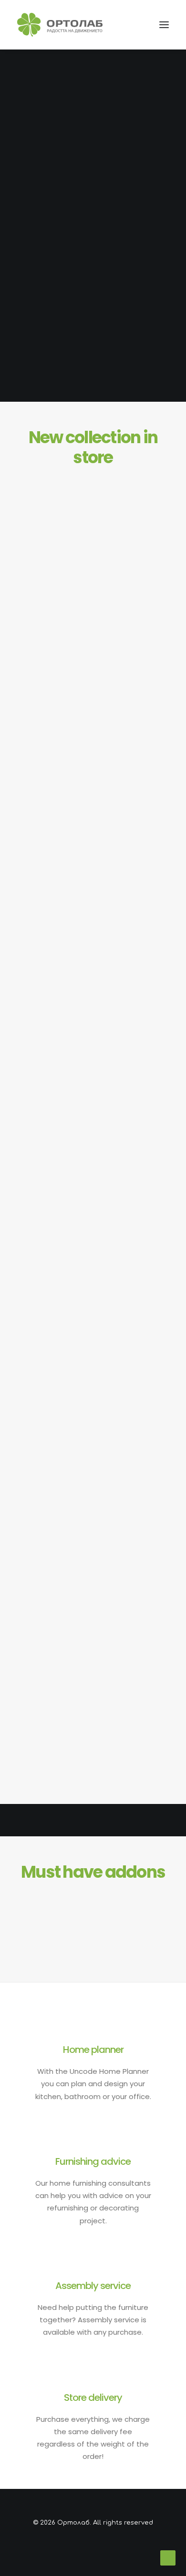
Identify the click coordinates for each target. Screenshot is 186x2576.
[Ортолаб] (60, 25)
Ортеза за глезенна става (93, 1083)
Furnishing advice (93, 2161)
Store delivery (93, 2398)
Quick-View (158, 478)
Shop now (93, 251)
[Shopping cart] (136, 25)
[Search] (121, 25)
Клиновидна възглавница (93, 862)
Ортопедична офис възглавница (93, 1305)
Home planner (93, 2050)
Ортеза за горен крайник (93, 1526)
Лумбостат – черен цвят (93, 1747)
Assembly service (93, 2286)
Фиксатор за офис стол (93, 641)
